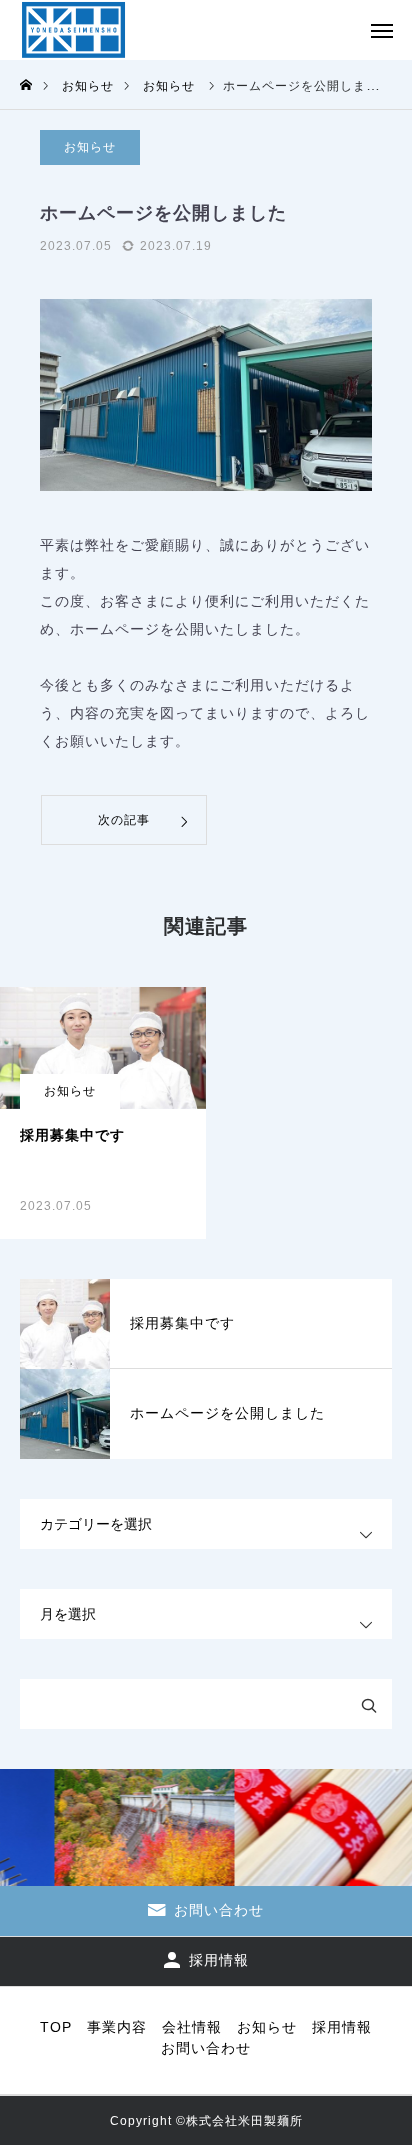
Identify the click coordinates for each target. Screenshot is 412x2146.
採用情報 (342, 2027)
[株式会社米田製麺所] (73, 30)
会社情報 (192, 2027)
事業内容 (117, 2027)
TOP (56, 2027)
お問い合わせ (206, 2048)
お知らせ (90, 147)
